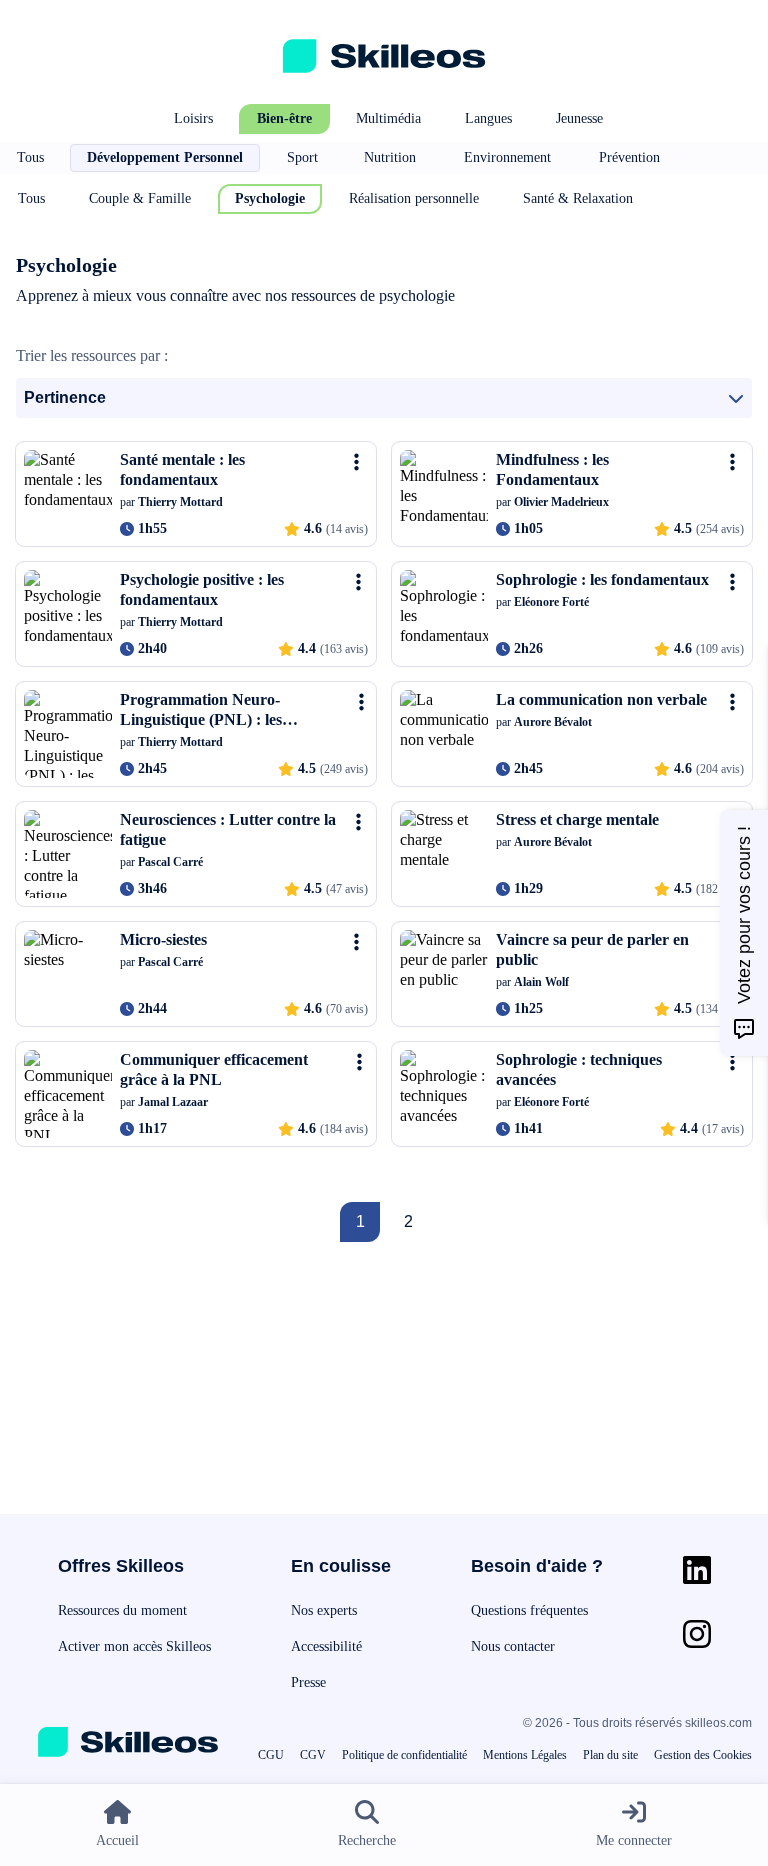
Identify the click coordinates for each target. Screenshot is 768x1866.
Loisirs (193, 118)
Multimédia (388, 118)
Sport (302, 157)
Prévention (629, 157)
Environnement (507, 157)
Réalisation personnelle (414, 198)
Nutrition (390, 157)
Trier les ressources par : (92, 355)
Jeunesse (579, 118)
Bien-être (284, 118)
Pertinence (65, 397)
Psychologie (270, 198)
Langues (488, 118)
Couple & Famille (140, 198)
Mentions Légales (525, 1755)
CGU (271, 1755)
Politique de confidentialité (404, 1755)
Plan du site (610, 1755)
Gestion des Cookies (703, 1755)
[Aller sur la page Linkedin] (697, 1570)
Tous (30, 157)
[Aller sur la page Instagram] (697, 1634)
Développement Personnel (165, 157)
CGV (313, 1755)
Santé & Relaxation (578, 198)
